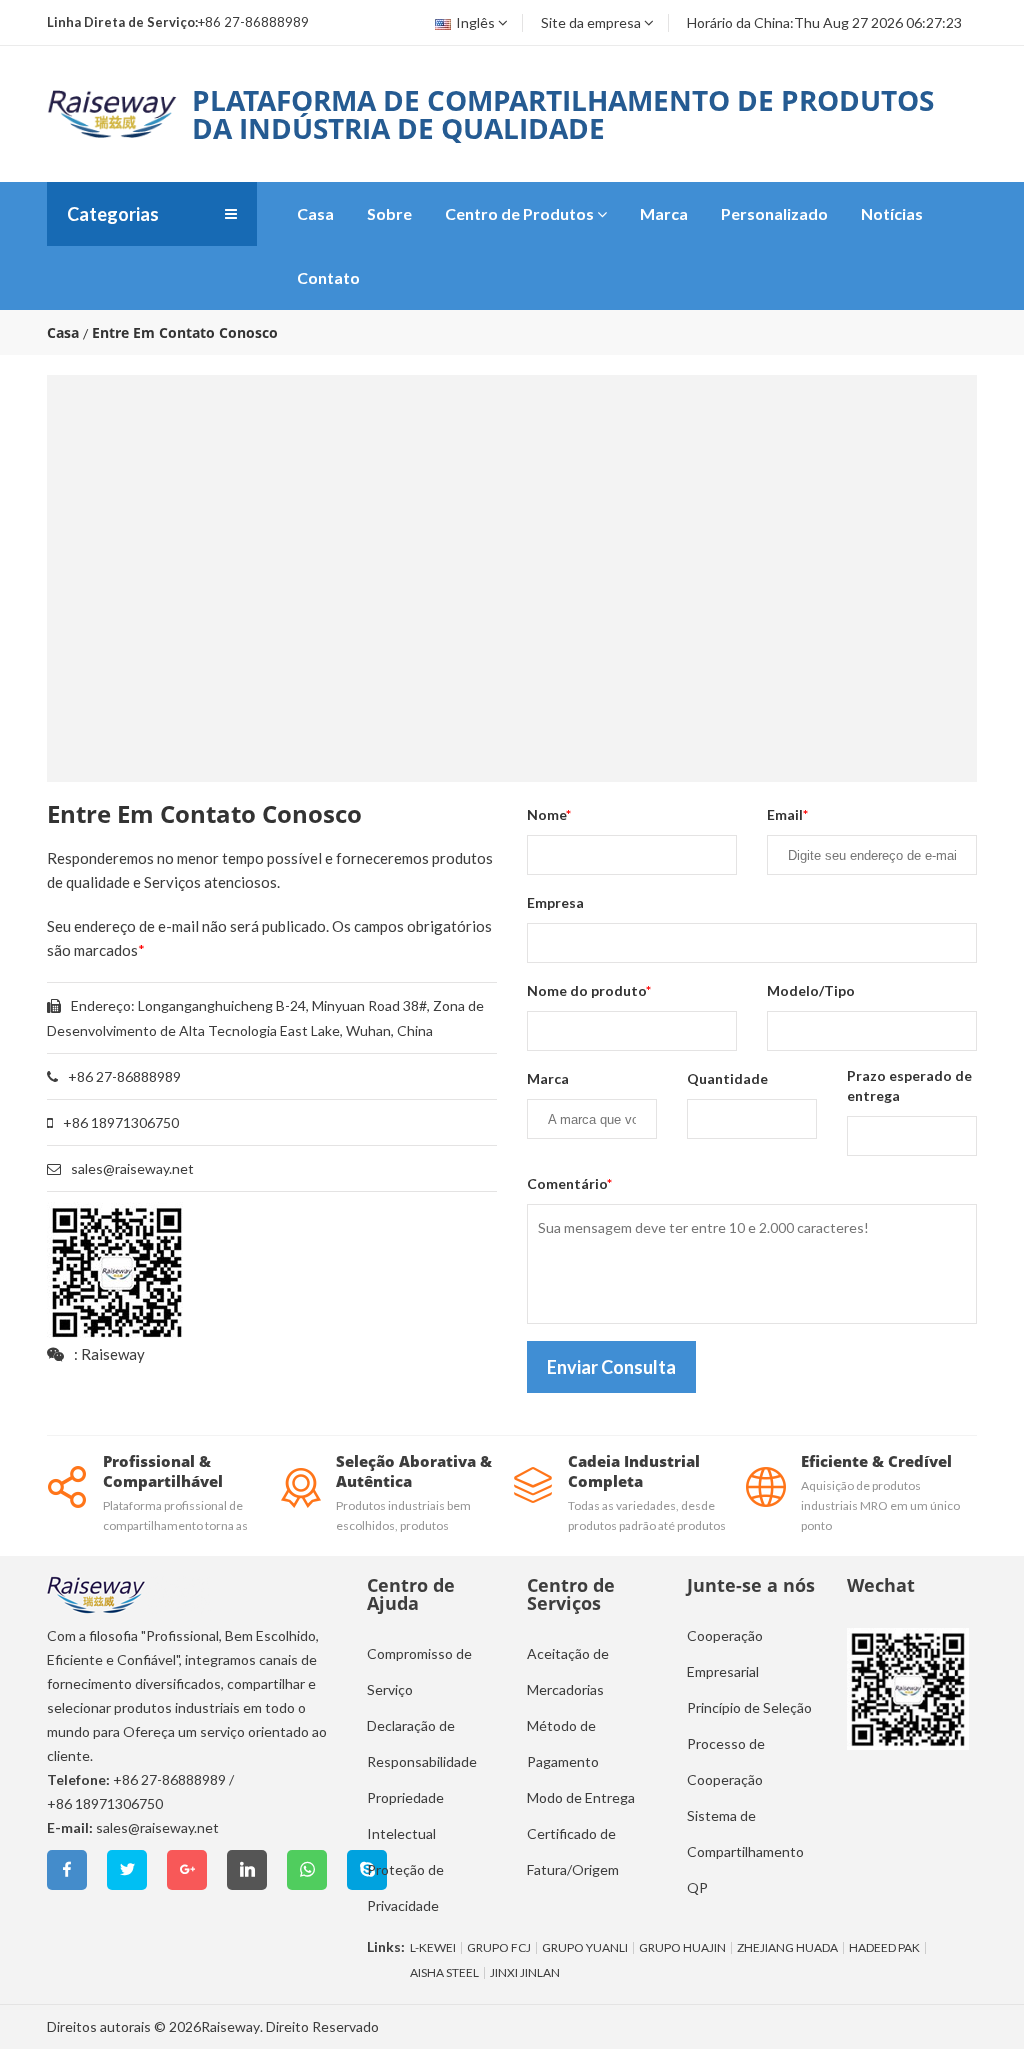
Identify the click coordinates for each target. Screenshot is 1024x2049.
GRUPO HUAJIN (682, 1948)
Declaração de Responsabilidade (422, 1743)
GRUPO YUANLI (585, 1948)
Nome (549, 814)
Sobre (389, 213)
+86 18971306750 (105, 1803)
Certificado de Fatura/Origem (573, 1851)
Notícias (892, 213)
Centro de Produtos (519, 213)
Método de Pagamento (563, 1743)
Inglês (475, 22)
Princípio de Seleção (749, 1707)
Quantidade (727, 1078)
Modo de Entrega (581, 1797)
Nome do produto (589, 990)
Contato (328, 277)
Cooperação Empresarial (725, 1653)
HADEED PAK (884, 1948)
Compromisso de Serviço (419, 1671)
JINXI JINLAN (525, 1973)
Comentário (569, 1183)
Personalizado (774, 213)
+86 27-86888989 (169, 1779)
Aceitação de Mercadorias (568, 1671)
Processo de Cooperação (726, 1761)
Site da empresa (591, 22)
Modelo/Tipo (811, 990)
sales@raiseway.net (132, 1168)
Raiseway (230, 2026)
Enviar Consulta (611, 1367)
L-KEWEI (433, 1948)
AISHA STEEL (444, 1973)
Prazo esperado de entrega (909, 1085)
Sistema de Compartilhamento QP (745, 1851)
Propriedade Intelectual (405, 1815)
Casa (315, 213)
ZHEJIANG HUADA (787, 1948)
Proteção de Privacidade (405, 1887)
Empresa (555, 902)
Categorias (113, 214)
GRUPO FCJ (499, 1948)
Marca (664, 213)
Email (787, 814)
